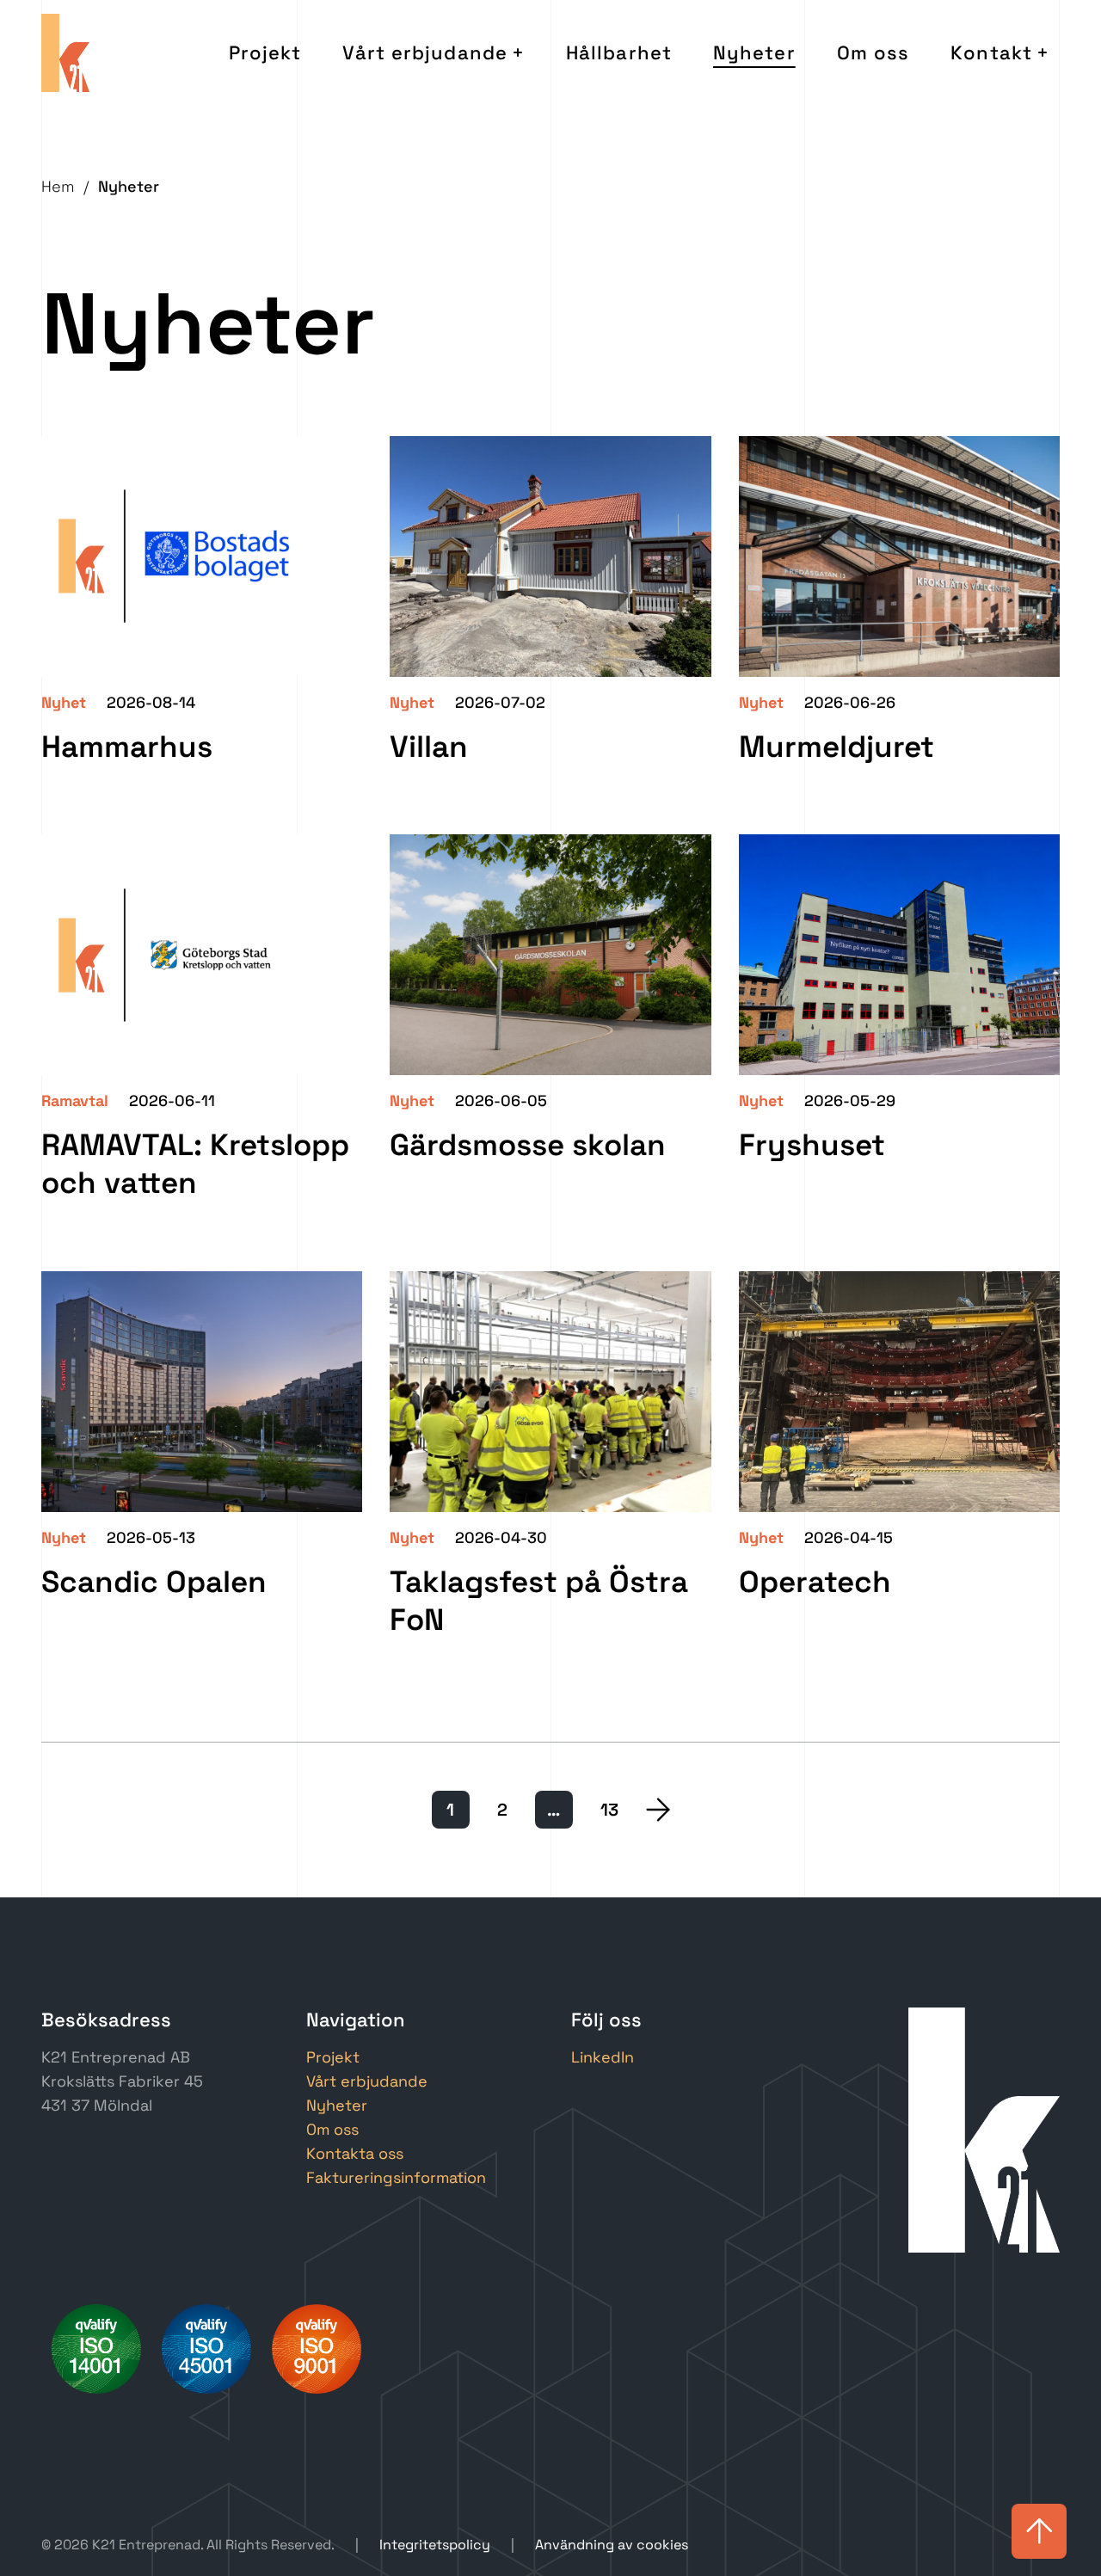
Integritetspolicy (435, 2545)
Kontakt (991, 52)
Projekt (265, 52)
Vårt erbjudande (425, 52)
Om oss (873, 52)
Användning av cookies (612, 2545)
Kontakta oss (355, 2153)
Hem (58, 186)
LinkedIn (603, 2057)
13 (609, 1810)
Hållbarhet (619, 52)
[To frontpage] (65, 53)
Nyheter (754, 52)
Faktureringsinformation (396, 2177)
